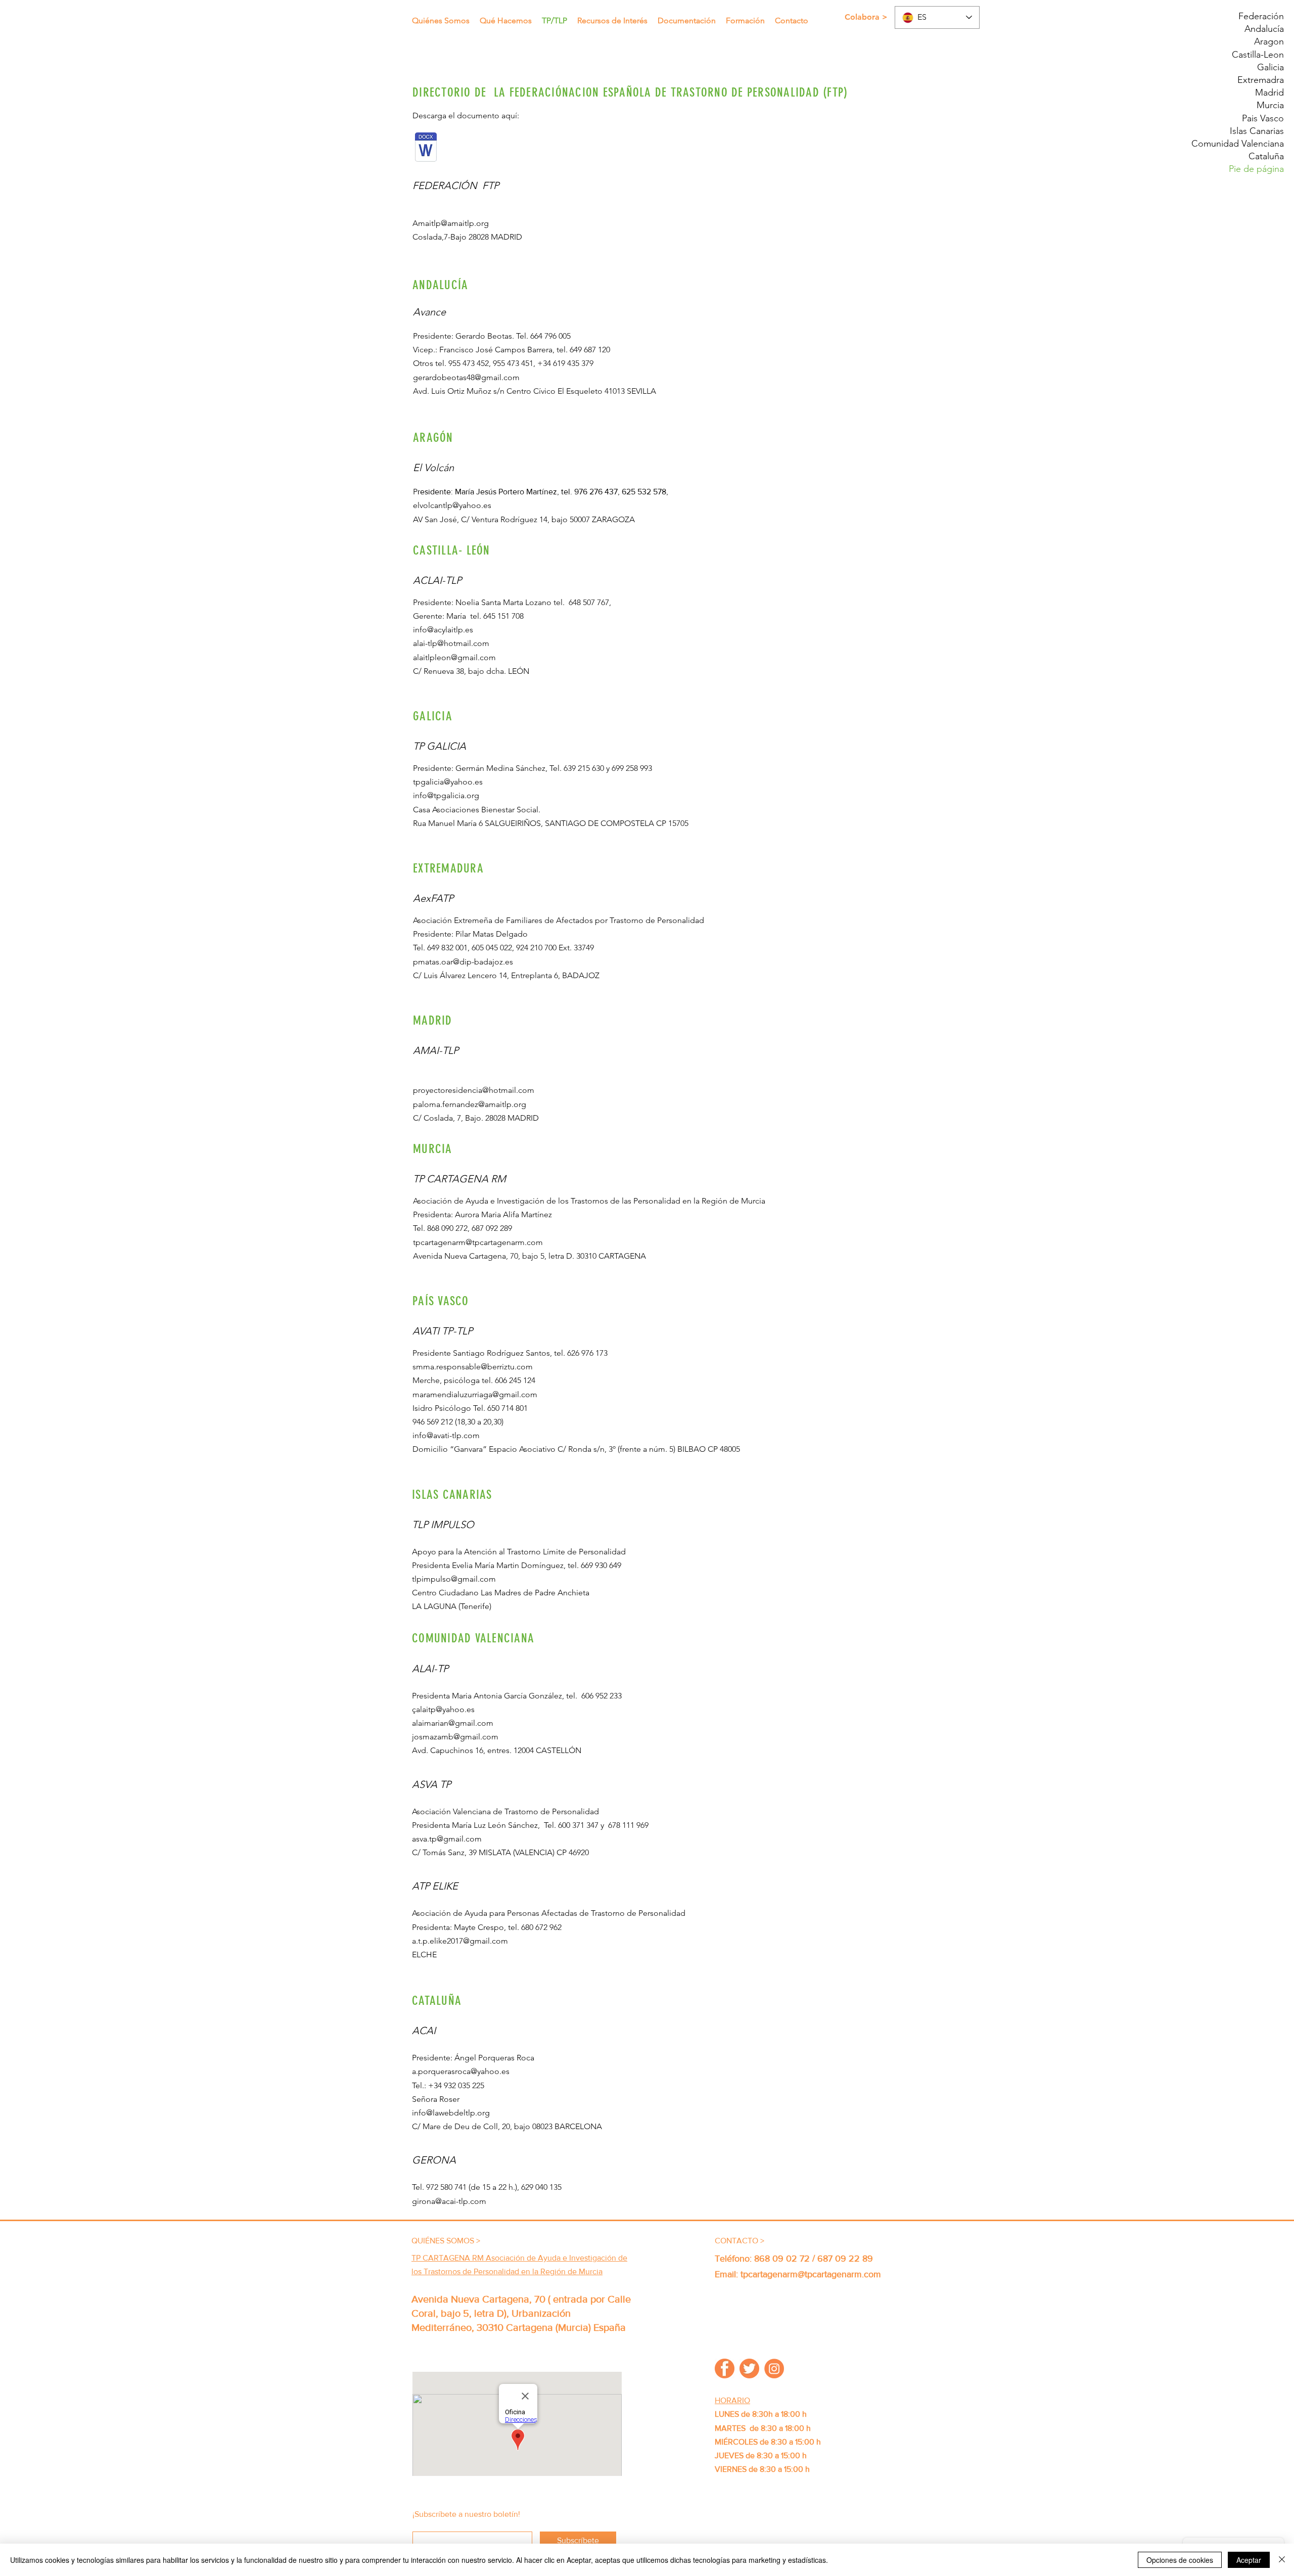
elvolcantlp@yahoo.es (452, 505)
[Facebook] (725, 2368)
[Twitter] (749, 2368)
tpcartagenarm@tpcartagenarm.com (478, 1242)
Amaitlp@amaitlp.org (451, 223)
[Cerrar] (1282, 2560)
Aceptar (1249, 2560)
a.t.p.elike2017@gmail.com (460, 1941)
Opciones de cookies (1180, 2560)
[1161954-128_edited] (774, 2368)
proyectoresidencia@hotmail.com (474, 1090)
